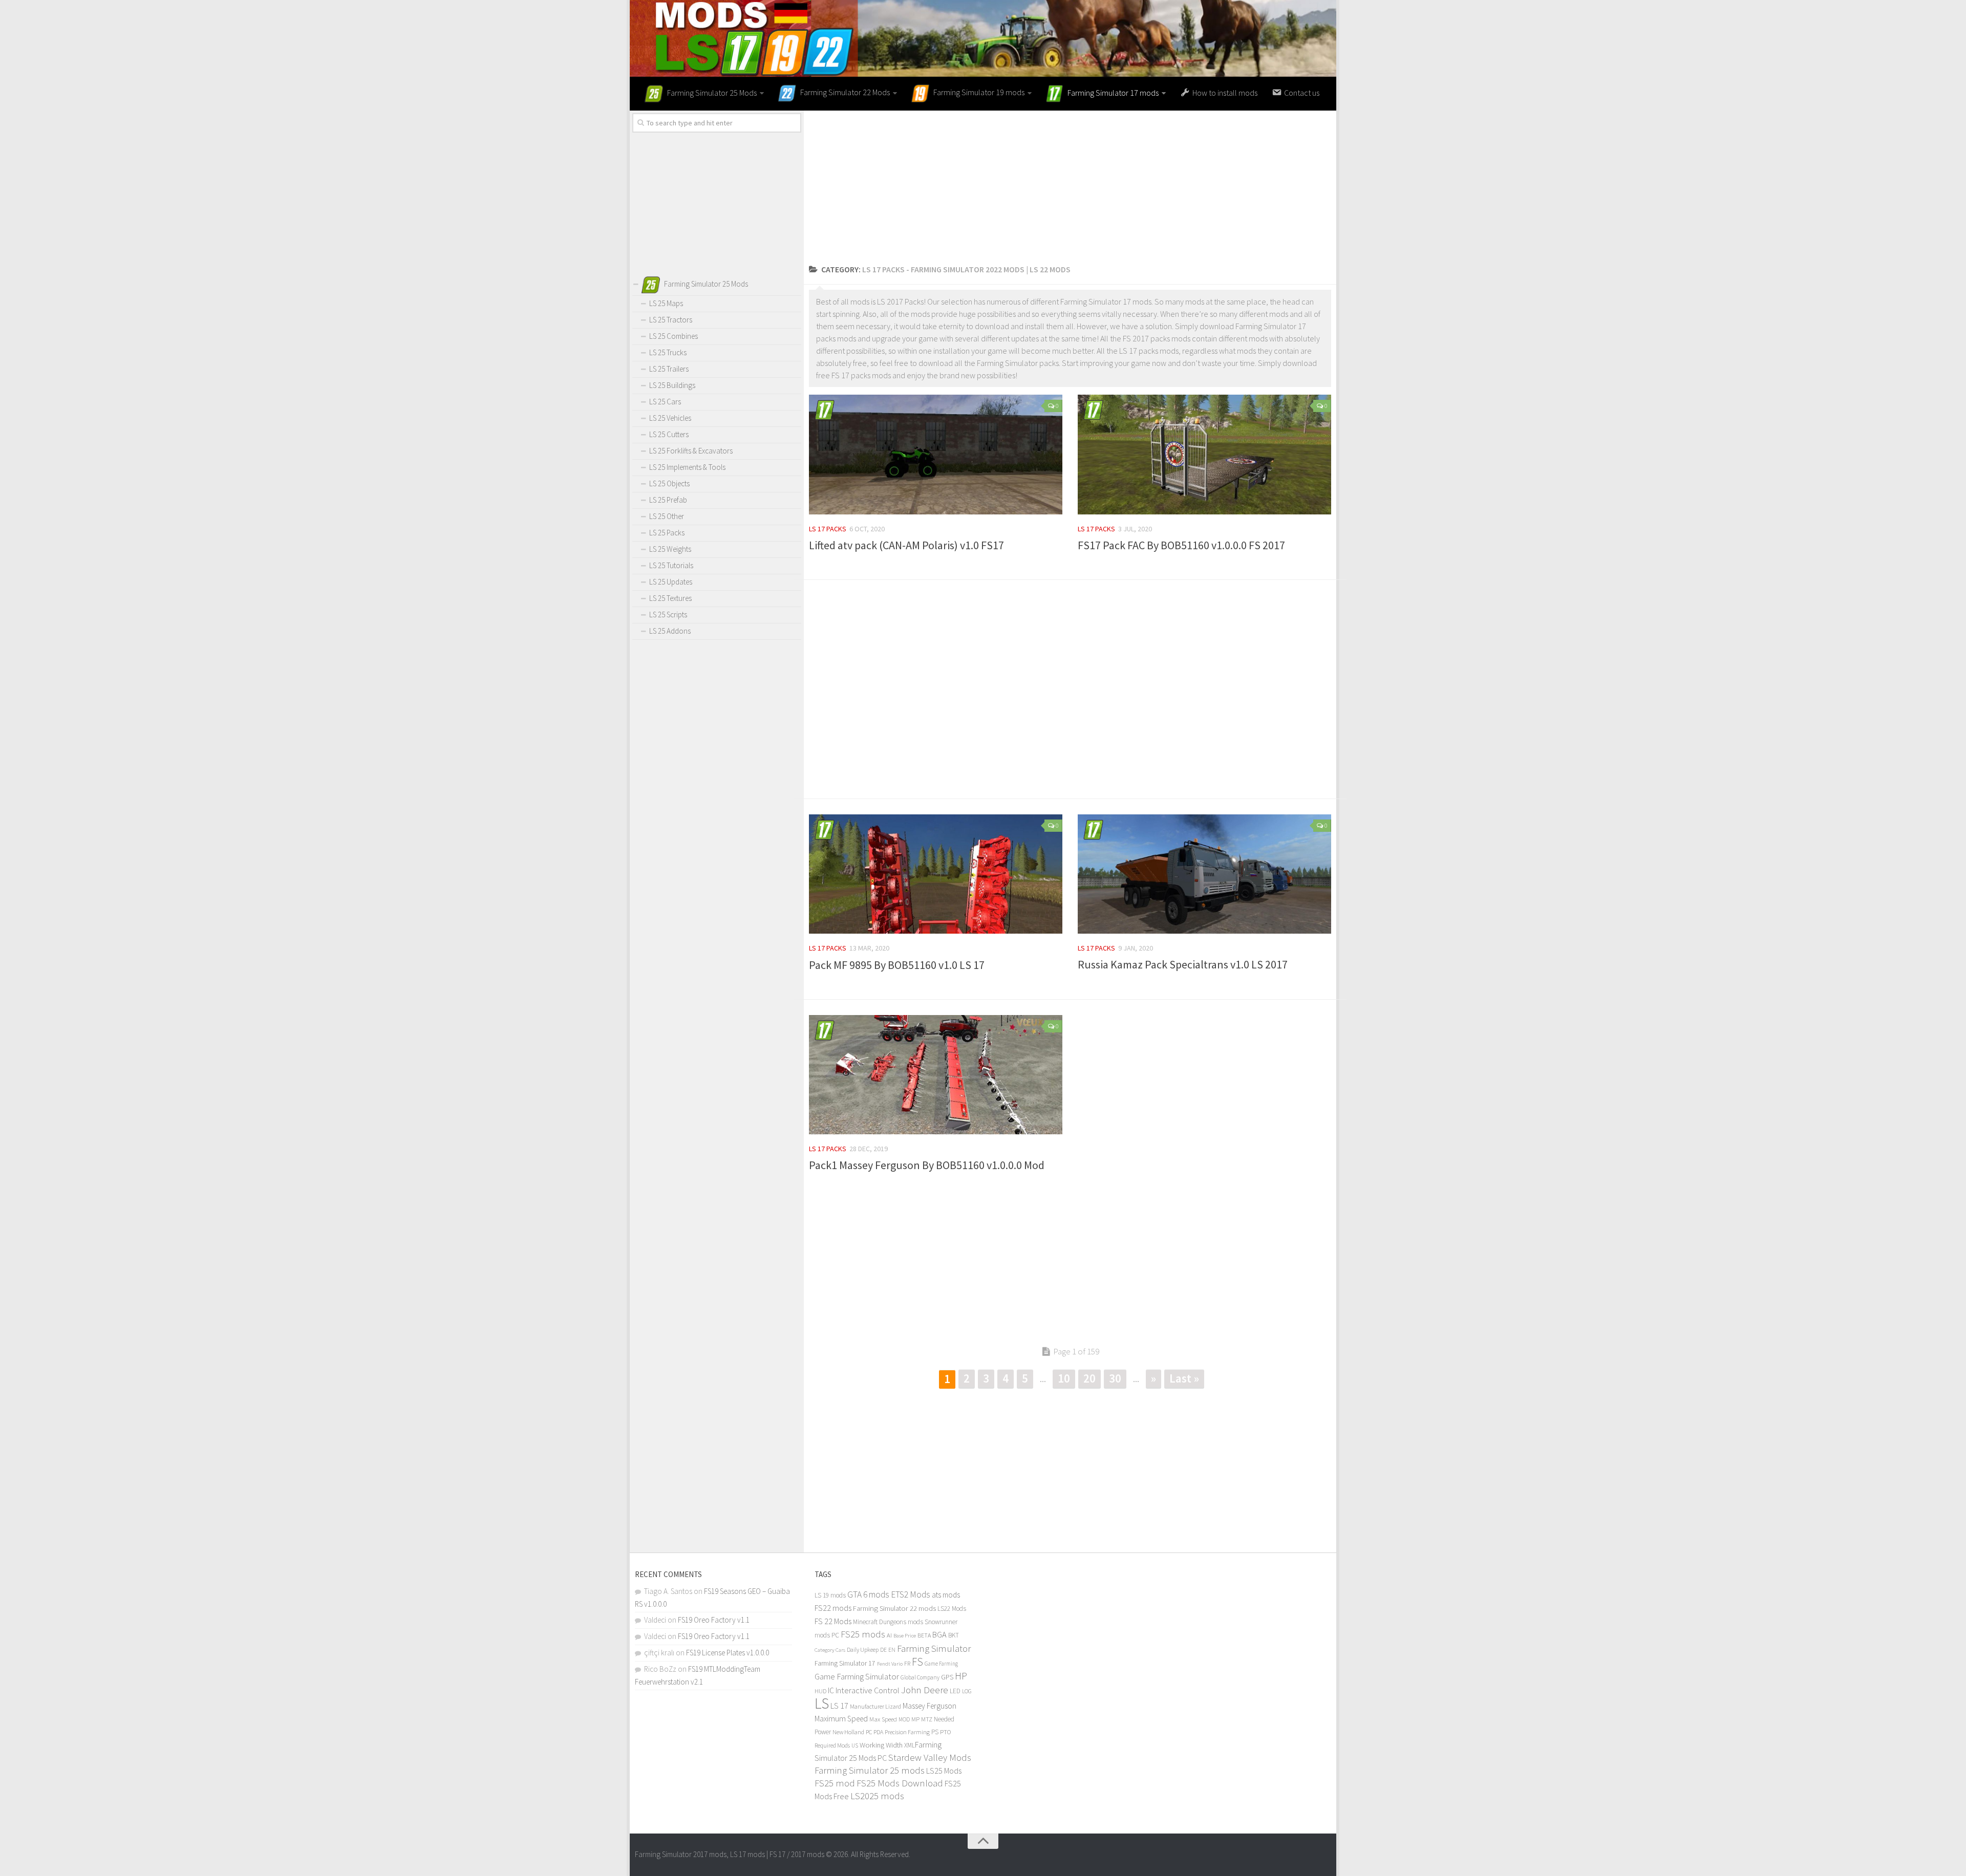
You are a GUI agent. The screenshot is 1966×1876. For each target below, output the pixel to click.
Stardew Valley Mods (930, 1758)
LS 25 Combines (674, 336)
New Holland (848, 1732)
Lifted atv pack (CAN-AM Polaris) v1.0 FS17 (906, 545)
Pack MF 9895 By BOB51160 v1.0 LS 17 (897, 965)
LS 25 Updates (671, 582)
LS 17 (839, 1706)
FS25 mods (863, 1634)
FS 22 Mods (833, 1621)
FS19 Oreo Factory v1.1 (714, 1620)
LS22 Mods (952, 1609)
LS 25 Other (667, 516)
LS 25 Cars (665, 402)
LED (955, 1691)
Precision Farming (907, 1732)
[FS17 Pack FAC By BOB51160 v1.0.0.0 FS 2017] (1204, 455)
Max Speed (883, 1719)
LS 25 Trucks (668, 352)
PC (869, 1732)
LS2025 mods (877, 1796)
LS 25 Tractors (671, 320)
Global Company (920, 1677)
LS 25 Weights (670, 549)
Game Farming (941, 1664)
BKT (954, 1635)
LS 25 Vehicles (670, 418)
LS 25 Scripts (668, 614)
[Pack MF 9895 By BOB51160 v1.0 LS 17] (936, 874)
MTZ (927, 1719)
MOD (904, 1719)
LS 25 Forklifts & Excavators (691, 451)
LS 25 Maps (666, 303)
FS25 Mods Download (900, 1783)
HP (961, 1676)
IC (831, 1690)
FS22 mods (833, 1608)
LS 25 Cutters (669, 434)
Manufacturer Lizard (875, 1706)
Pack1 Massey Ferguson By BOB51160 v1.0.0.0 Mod (927, 1165)
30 (1115, 1378)
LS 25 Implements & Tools (687, 467)
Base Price (905, 1636)
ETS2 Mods (911, 1594)
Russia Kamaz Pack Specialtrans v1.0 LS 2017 (1183, 964)
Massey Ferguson (929, 1706)
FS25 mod (835, 1783)
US (855, 1745)
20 (1089, 1378)
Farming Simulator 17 (845, 1663)
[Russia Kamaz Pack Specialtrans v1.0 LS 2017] (1204, 874)
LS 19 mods (830, 1595)
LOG (967, 1691)
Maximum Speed (841, 1719)
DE (883, 1650)
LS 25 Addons (670, 631)
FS (917, 1662)
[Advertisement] (1070, 182)
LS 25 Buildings (672, 385)
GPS (947, 1677)
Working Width (881, 1745)
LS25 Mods (944, 1771)
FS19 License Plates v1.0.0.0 (728, 1653)
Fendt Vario (890, 1664)
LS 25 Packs (667, 533)
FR (907, 1663)
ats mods (946, 1595)
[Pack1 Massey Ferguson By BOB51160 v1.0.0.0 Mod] (936, 1075)
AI (889, 1635)
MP (915, 1719)
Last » (1184, 1378)
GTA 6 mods (868, 1594)
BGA (939, 1634)
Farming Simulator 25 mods (870, 1770)
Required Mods (832, 1745)
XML (910, 1745)
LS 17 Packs (828, 529)
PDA (878, 1732)
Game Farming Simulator (857, 1676)
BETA (924, 1635)
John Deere (925, 1690)
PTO (946, 1732)
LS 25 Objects (669, 483)
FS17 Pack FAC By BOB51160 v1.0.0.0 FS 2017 (1181, 545)
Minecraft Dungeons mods (888, 1622)
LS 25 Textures (670, 598)
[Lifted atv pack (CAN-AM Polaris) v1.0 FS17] (936, 455)
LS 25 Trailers (669, 369)
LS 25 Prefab (668, 500)
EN (892, 1650)
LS (822, 1703)
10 (1064, 1378)
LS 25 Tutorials (671, 565)
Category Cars (830, 1650)
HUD (820, 1691)
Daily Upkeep (863, 1649)
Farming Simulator (934, 1648)
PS (935, 1732)
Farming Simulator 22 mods (894, 1608)
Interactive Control (868, 1690)
